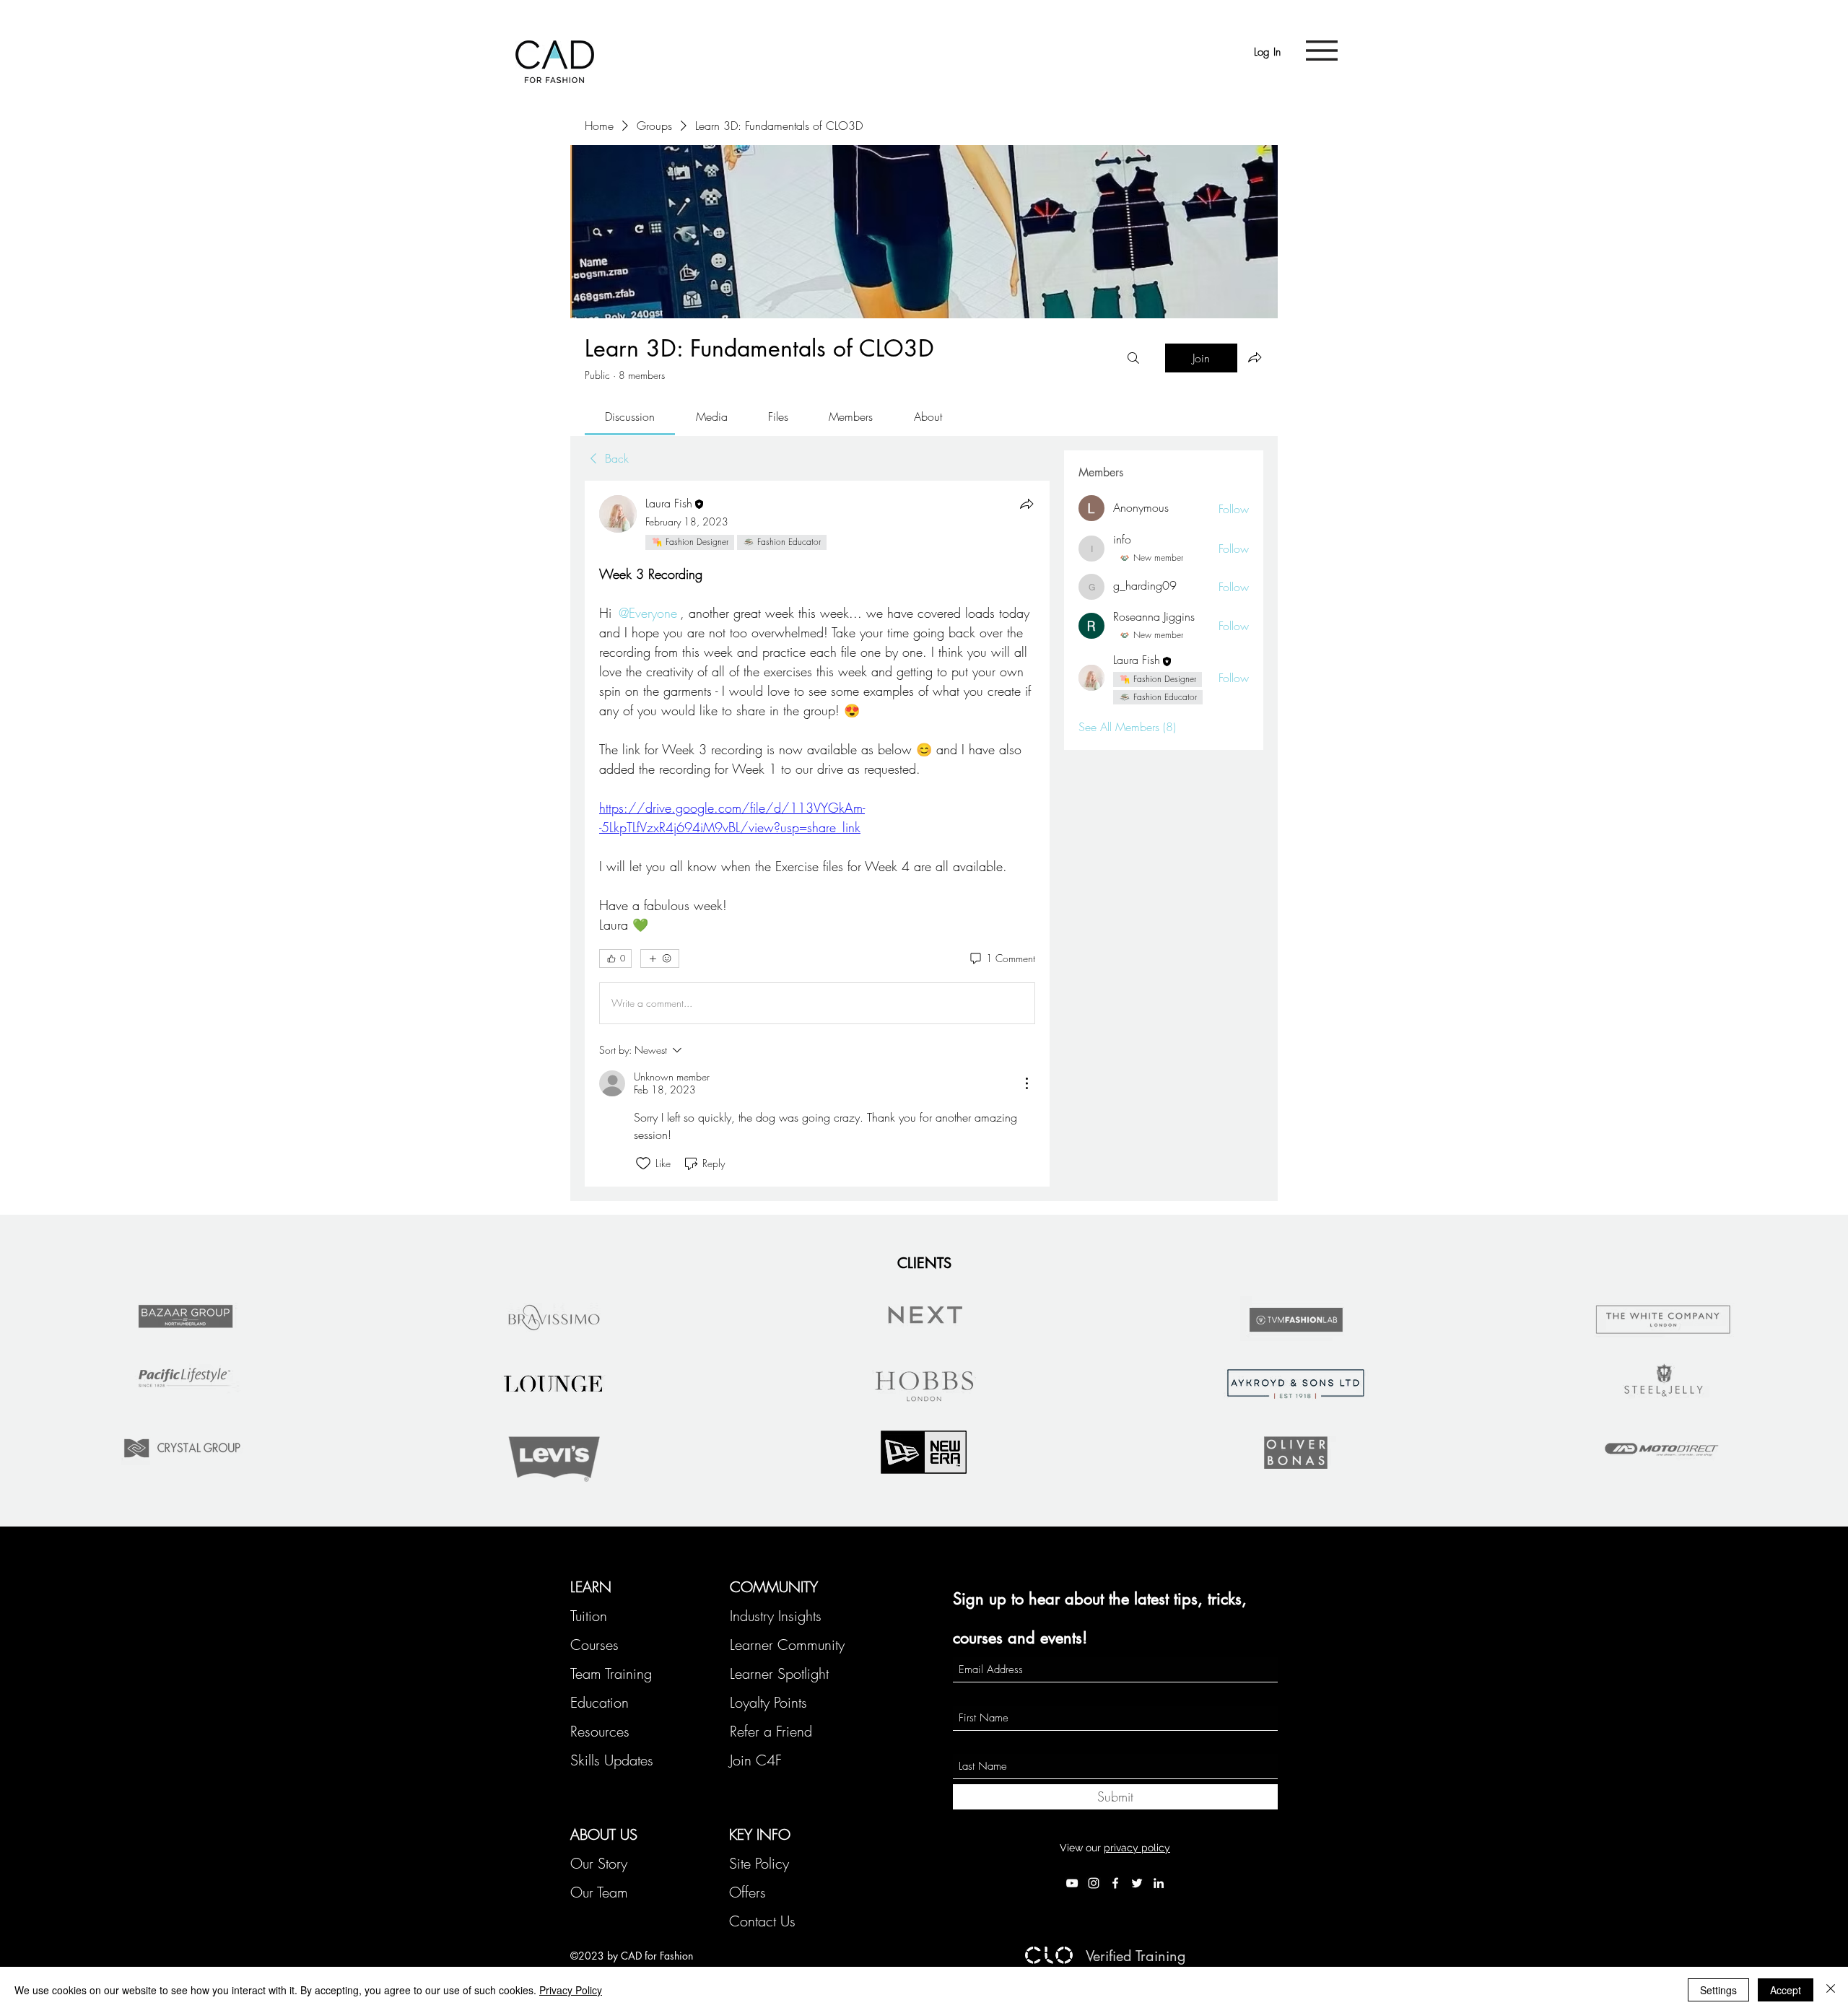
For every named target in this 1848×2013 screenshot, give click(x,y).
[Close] (1831, 1990)
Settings (1718, 1990)
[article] (817, 834)
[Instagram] (1094, 1883)
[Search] (1133, 358)
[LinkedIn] (1159, 1883)
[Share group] (1255, 357)
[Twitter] (1137, 1883)
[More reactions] (660, 959)
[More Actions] (1027, 1083)
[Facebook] (1115, 1883)
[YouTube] (1072, 1883)
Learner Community (787, 1645)
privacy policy (1137, 1848)
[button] (1322, 51)
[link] (630, 416)
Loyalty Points (768, 1702)
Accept (1786, 1990)
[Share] (1027, 504)
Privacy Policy (571, 1990)
